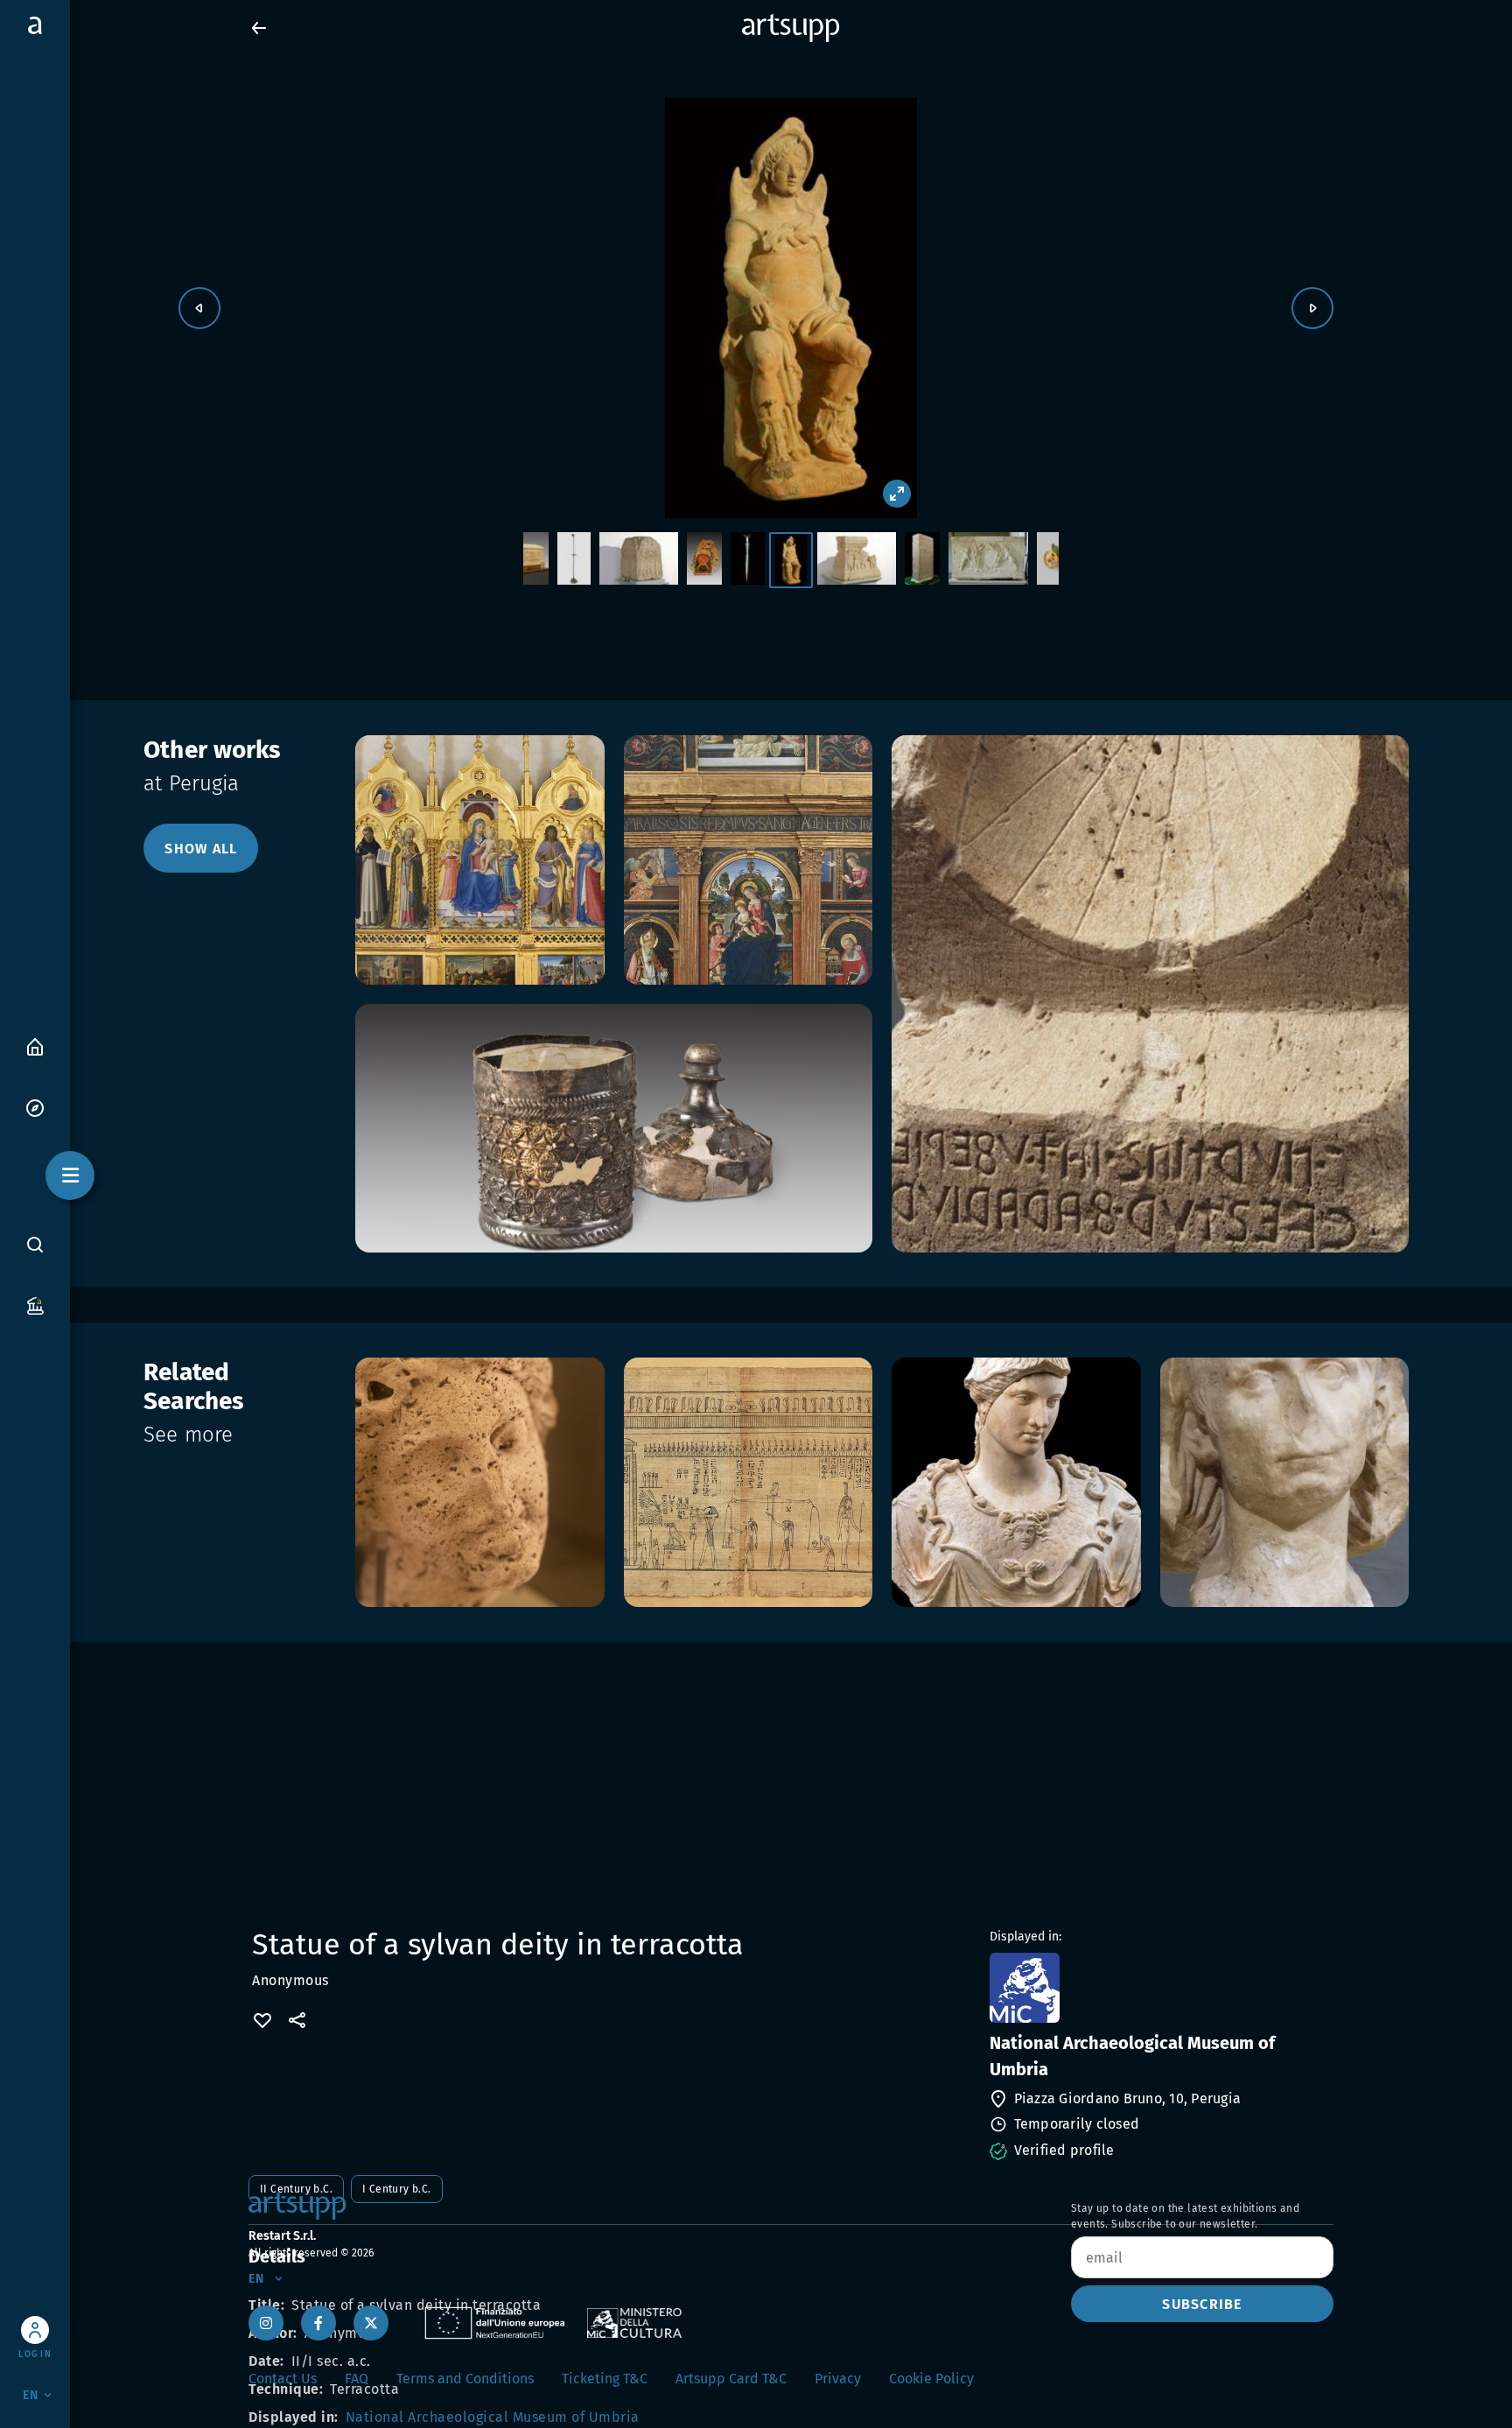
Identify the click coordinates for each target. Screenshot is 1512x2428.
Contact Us (283, 2379)
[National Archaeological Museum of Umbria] (1160, 1988)
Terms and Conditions (465, 2379)
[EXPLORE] (35, 1107)
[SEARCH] (35, 1244)
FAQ (357, 2379)
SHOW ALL (201, 849)
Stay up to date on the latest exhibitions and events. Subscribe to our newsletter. (1185, 2216)
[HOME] (35, 1046)
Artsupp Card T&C (731, 2379)
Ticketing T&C (605, 2379)
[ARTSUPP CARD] (35, 1305)
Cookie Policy (931, 2379)
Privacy (838, 2379)
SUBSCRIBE (1202, 2304)
